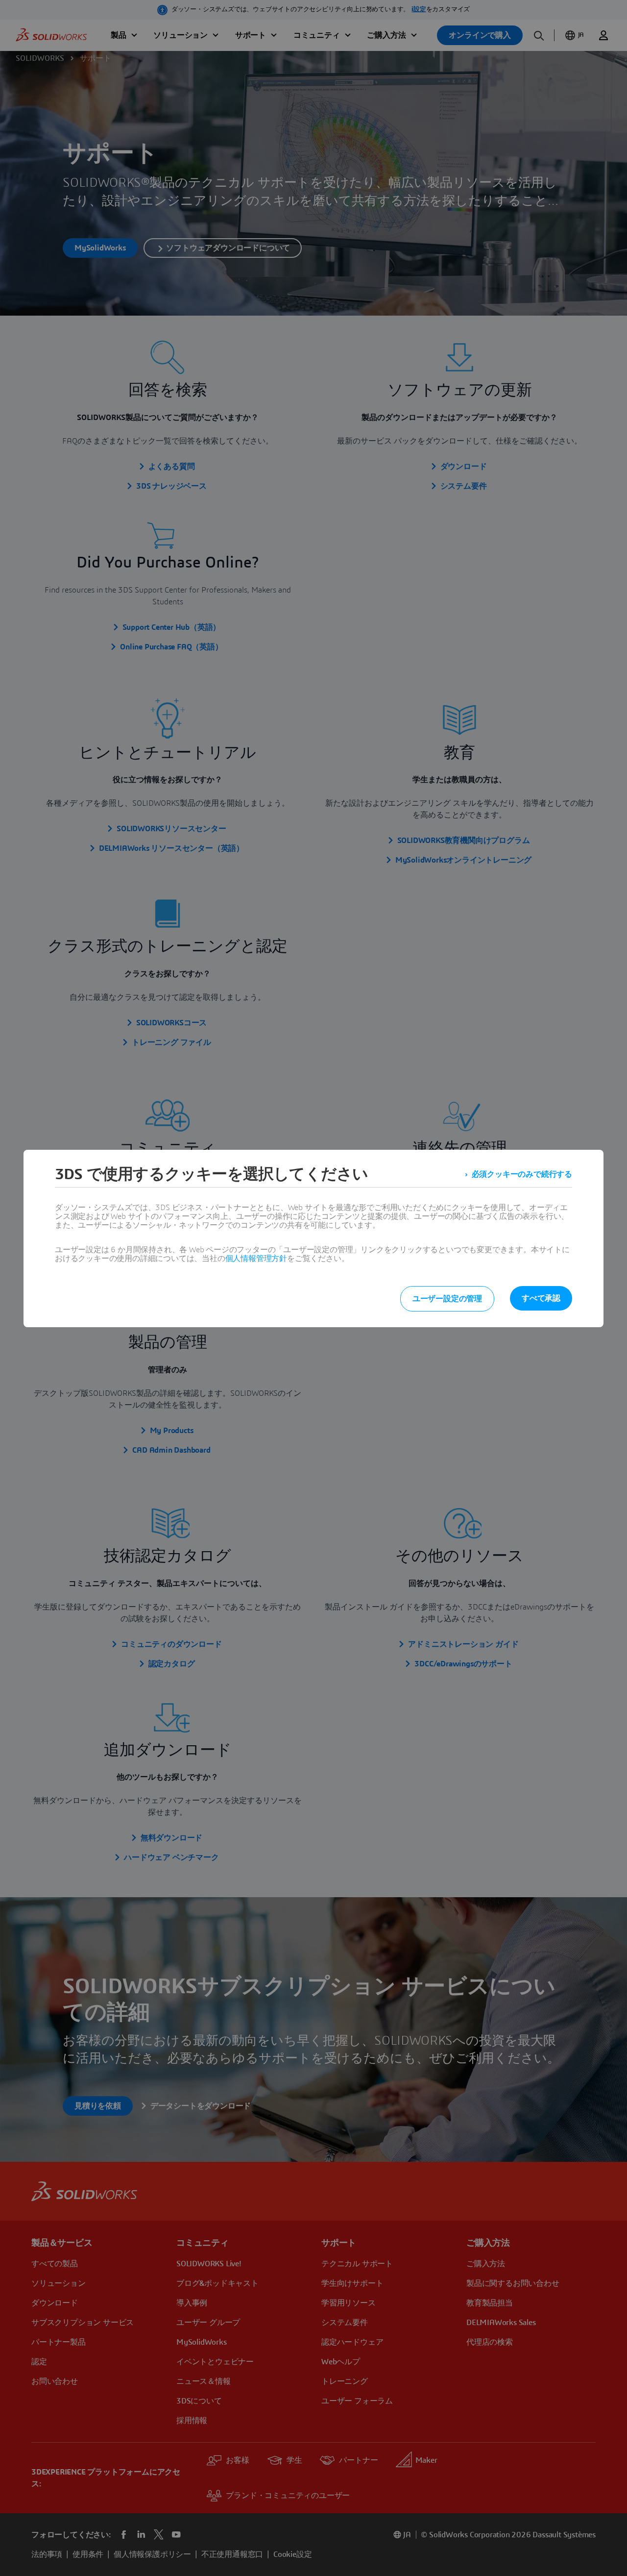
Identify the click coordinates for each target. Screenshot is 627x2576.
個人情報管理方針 (256, 1259)
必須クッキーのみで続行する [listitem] (522, 1174)
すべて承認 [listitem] (541, 1298)
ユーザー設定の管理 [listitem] (447, 1299)
